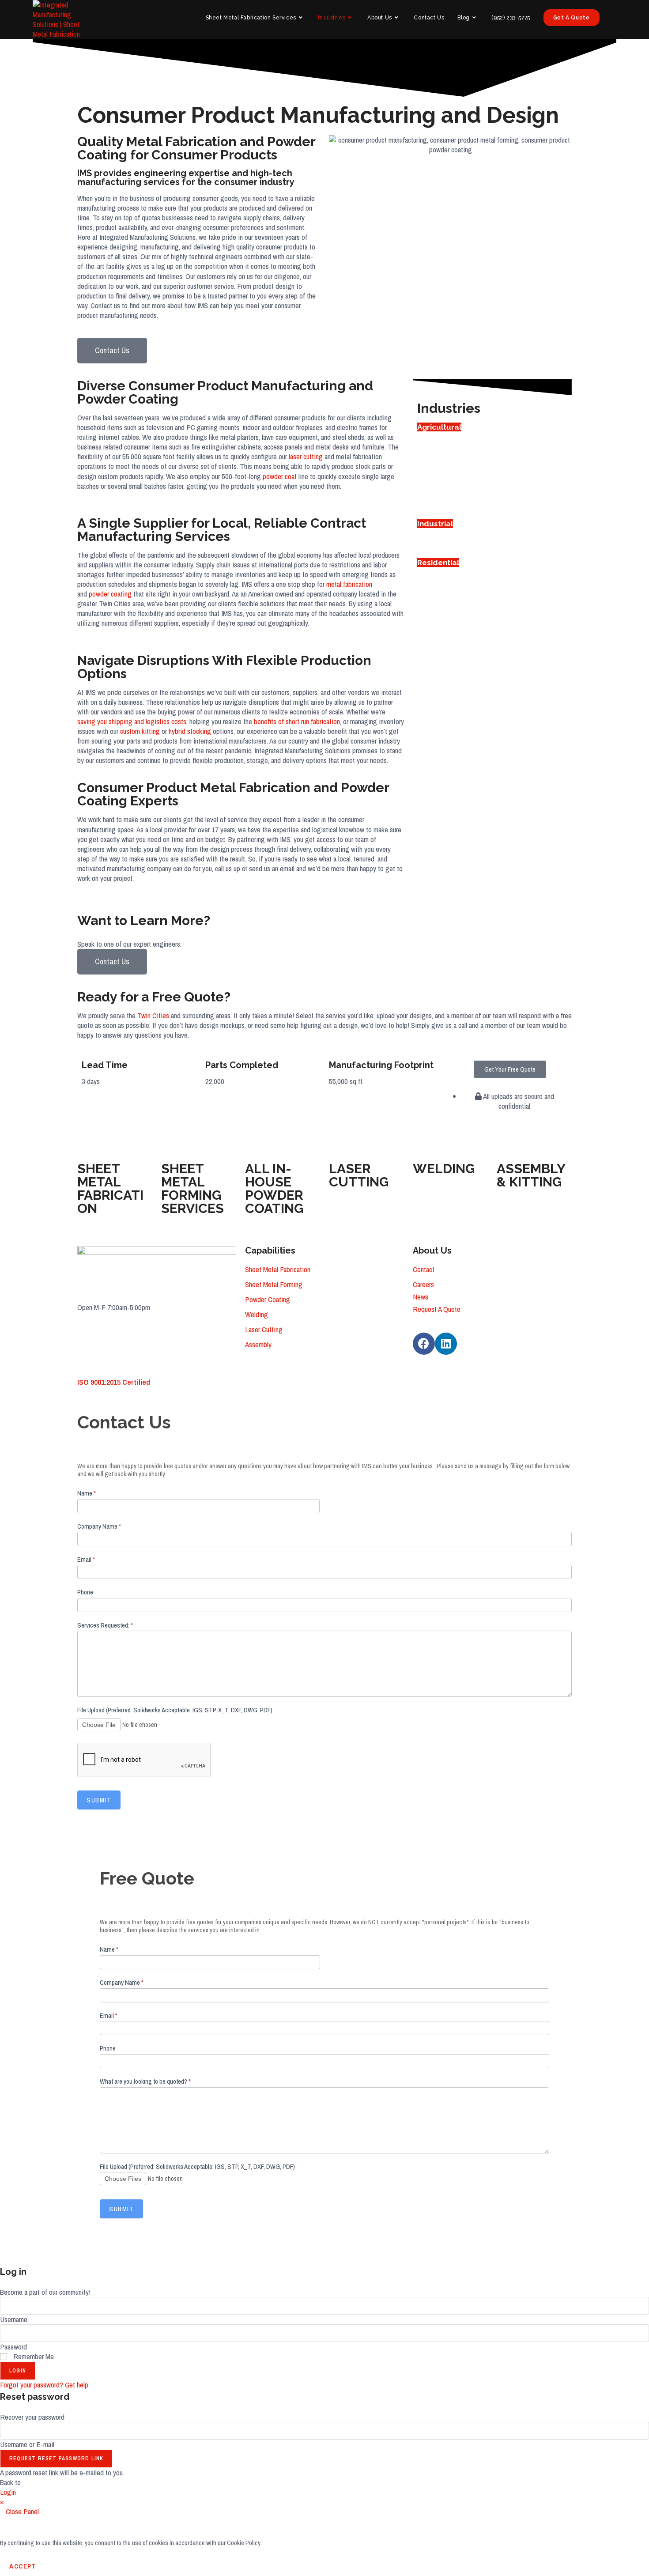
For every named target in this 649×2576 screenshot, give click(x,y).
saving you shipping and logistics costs (132, 721)
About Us (432, 1250)
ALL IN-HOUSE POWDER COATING (274, 1188)
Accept (23, 2566)
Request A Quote (437, 1309)
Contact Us (112, 961)
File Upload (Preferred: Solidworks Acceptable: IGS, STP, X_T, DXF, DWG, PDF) (175, 1710)
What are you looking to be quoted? (145, 2081)
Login (18, 2371)
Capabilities (270, 1250)
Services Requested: (105, 1625)
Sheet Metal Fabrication (278, 1269)
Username (14, 2319)
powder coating (110, 594)
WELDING (444, 1169)
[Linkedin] (446, 1344)
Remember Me (33, 2356)
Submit (99, 1800)
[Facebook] (424, 1344)
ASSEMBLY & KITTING (531, 1175)
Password (13, 2347)
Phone (85, 1592)
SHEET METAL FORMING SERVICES (192, 1188)
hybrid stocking (190, 731)
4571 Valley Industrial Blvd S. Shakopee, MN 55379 (147, 1326)
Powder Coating (268, 1299)
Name (87, 1493)
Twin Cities (153, 1015)
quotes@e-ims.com (104, 1363)
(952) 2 (87, 1345)
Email (86, 1560)
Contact (424, 1269)
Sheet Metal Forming (274, 1284)
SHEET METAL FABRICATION (110, 1188)
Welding (257, 1314)
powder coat (280, 476)
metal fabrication (349, 584)
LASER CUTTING (359, 1175)
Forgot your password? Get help (44, 2385)
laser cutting (306, 456)
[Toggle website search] (615, 18)
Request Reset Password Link (56, 2459)
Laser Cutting (264, 1329)
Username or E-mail (27, 2444)
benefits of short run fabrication (297, 721)
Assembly (258, 1344)
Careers (423, 1284)
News (421, 1297)
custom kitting (140, 731)
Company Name (99, 1526)
